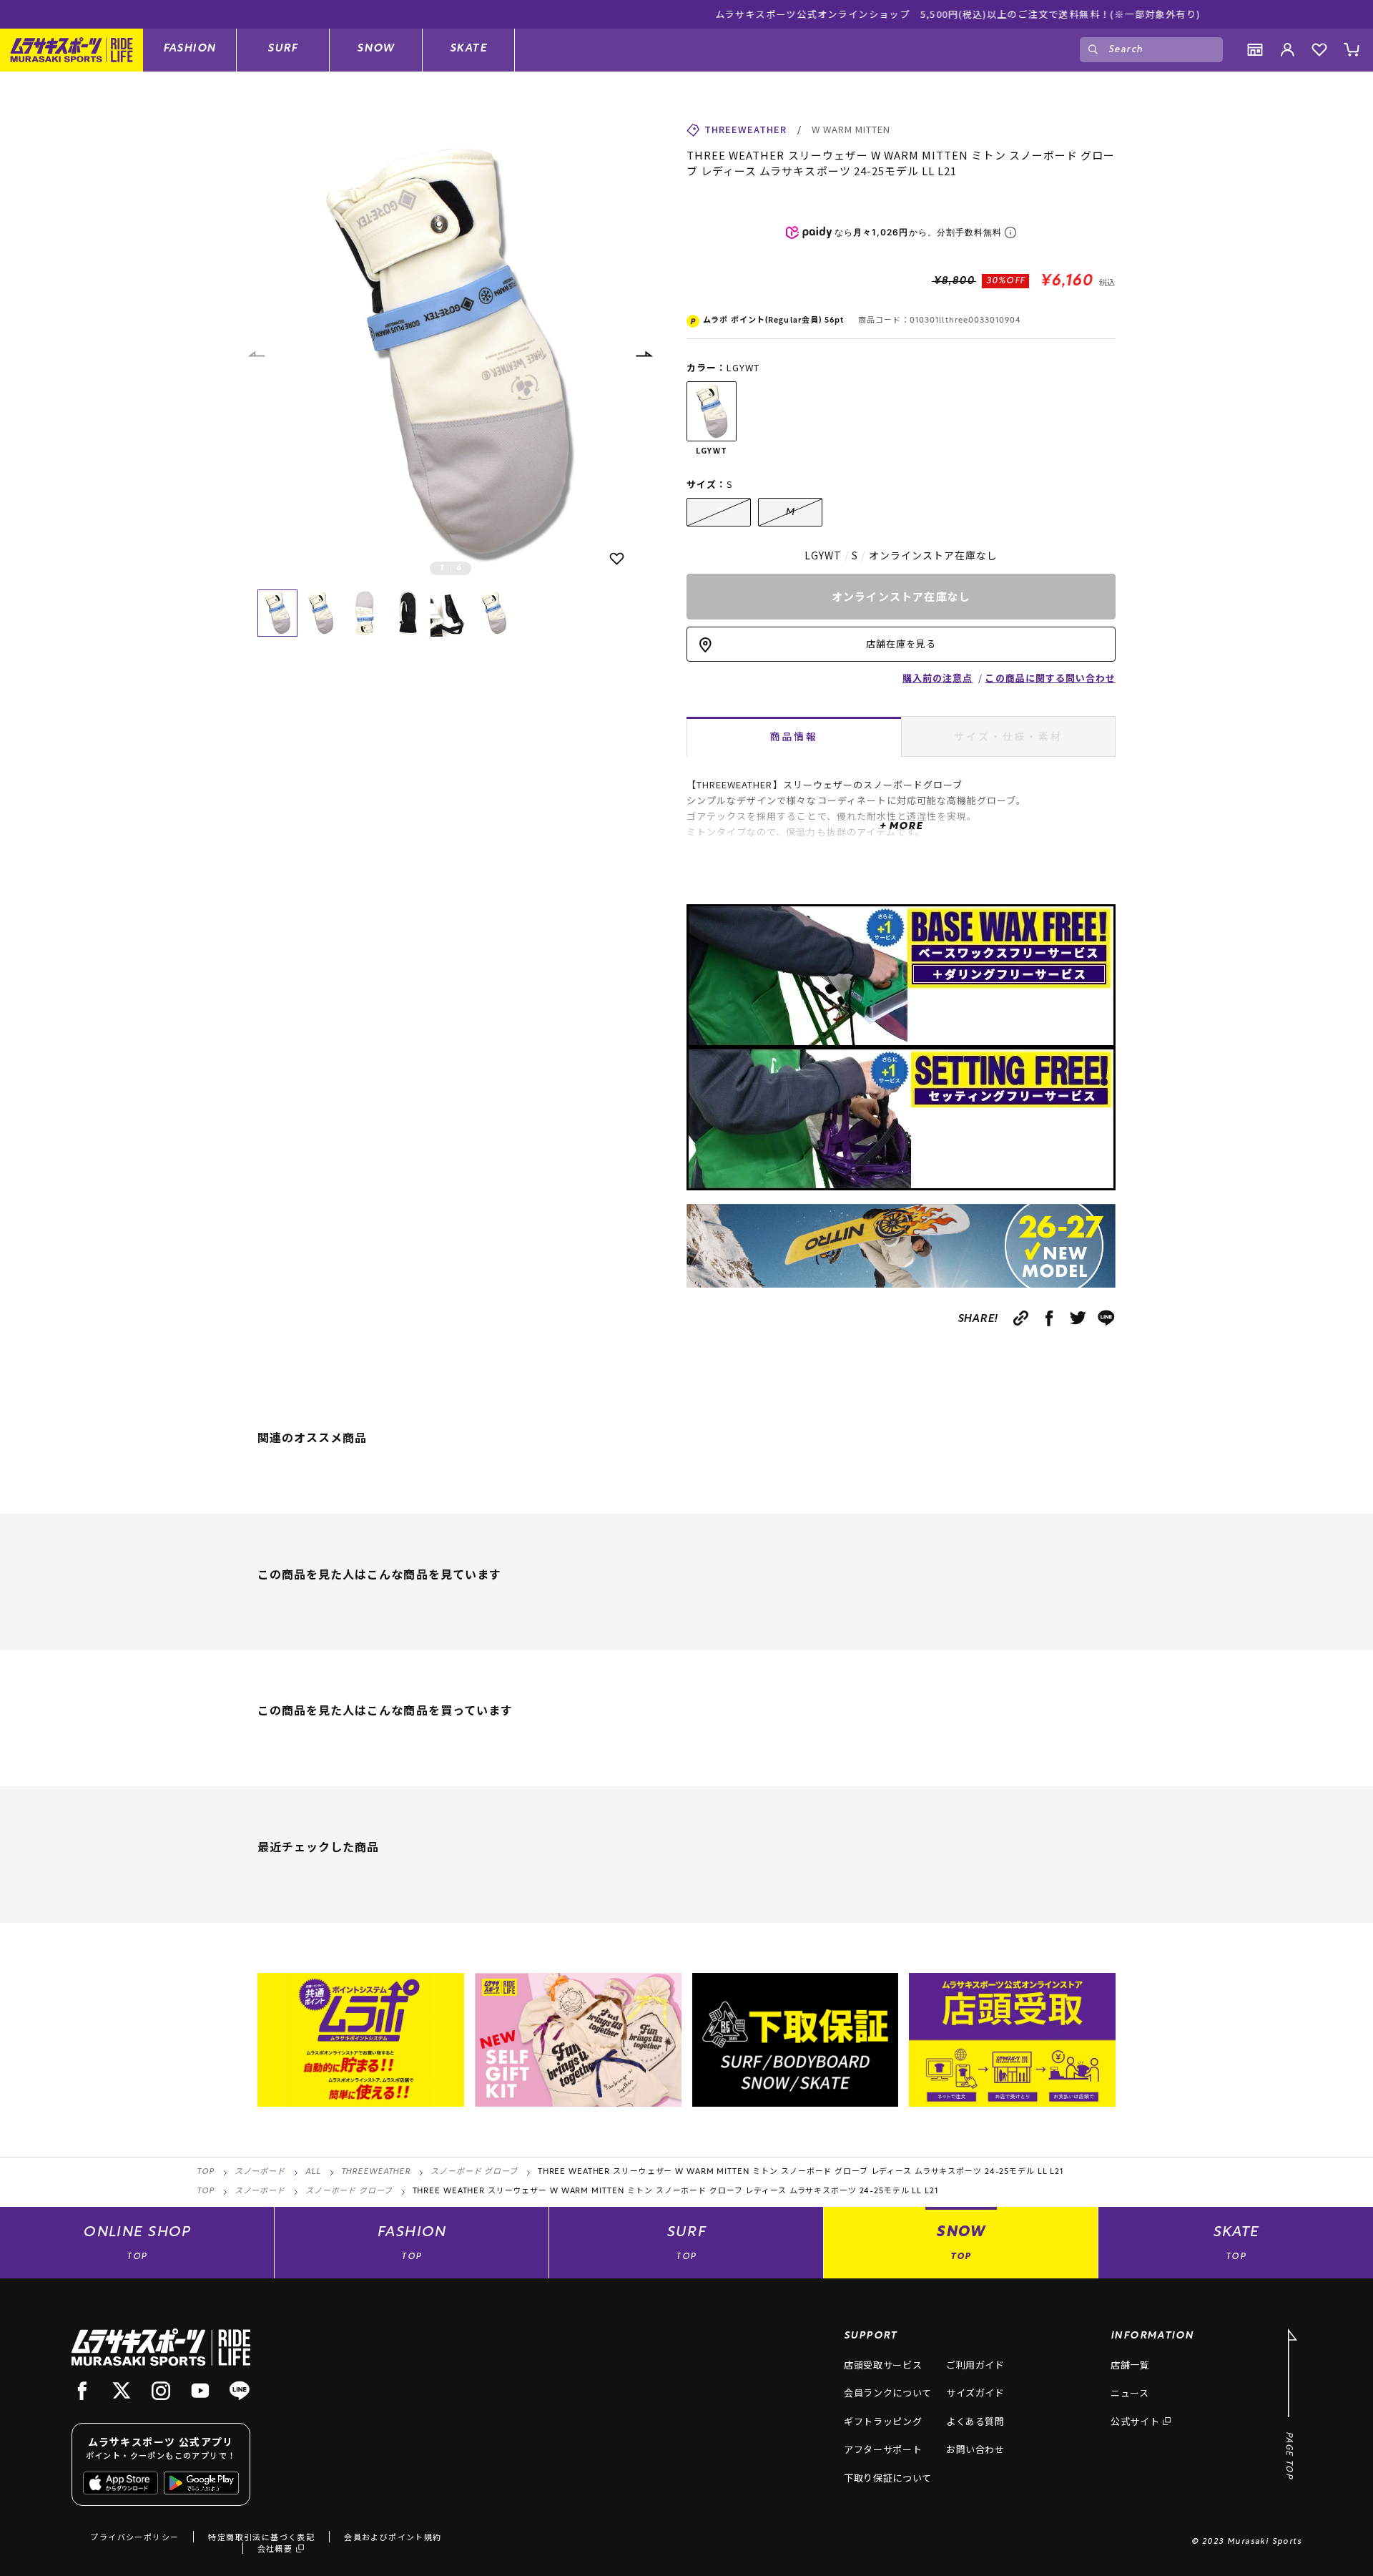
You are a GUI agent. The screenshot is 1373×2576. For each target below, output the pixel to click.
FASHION (190, 49)
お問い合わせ (975, 2449)
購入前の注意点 (938, 678)
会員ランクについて (888, 2393)
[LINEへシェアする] (1107, 1318)
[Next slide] (644, 354)
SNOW (376, 49)
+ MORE (901, 827)
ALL (313, 2172)
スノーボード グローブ (474, 2172)
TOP (206, 2172)
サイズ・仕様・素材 (1008, 736)
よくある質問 (975, 2421)
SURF (283, 49)
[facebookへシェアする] (1049, 1318)
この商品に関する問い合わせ (1050, 678)
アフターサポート (883, 2449)
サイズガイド (975, 2393)
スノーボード (260, 2172)
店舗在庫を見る (901, 643)
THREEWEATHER (376, 2172)
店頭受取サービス (883, 2365)
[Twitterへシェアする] (1078, 1318)
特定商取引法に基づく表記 (261, 2537)
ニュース (1130, 2393)
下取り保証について (888, 2478)
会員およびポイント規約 (393, 2537)
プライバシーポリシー (134, 2537)
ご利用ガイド (975, 2365)
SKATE (468, 49)
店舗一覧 (1130, 2365)
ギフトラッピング (883, 2421)
